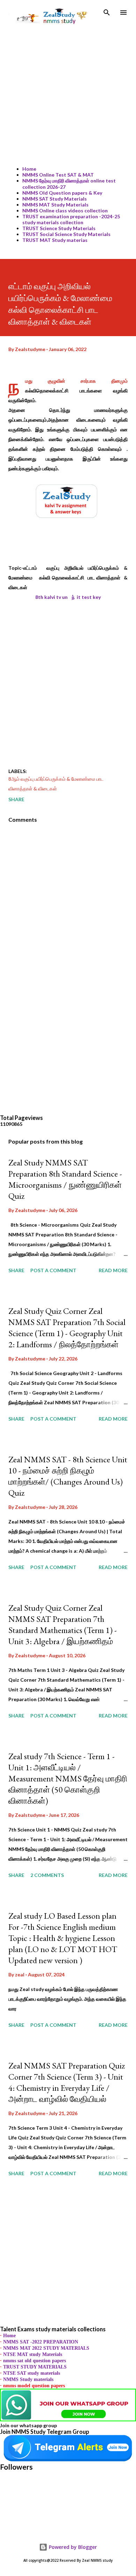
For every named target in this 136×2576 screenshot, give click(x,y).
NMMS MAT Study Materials (55, 205)
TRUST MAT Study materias (55, 240)
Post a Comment (53, 1270)
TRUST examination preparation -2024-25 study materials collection (71, 219)
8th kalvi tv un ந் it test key (68, 597)
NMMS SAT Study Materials (55, 199)
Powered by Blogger (72, 2547)
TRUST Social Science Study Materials (66, 234)
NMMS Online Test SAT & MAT (58, 175)
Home (29, 169)
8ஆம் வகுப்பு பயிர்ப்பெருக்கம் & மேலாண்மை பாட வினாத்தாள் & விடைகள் (56, 784)
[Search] (107, 13)
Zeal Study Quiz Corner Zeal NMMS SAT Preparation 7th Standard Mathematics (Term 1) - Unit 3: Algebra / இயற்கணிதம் (63, 1624)
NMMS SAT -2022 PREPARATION (41, 2342)
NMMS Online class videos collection (65, 210)
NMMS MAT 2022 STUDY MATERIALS (46, 2348)
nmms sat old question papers (35, 2361)
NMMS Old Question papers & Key (62, 193)
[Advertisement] (68, 93)
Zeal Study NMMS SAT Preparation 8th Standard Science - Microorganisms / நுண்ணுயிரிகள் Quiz (65, 1179)
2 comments (47, 1875)
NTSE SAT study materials (32, 2373)
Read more (113, 1270)
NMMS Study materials (28, 2379)
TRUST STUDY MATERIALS (35, 2367)
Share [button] (16, 799)
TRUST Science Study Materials (59, 228)
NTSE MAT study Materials (33, 2354)
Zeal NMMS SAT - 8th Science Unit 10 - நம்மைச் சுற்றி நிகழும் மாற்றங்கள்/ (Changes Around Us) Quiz (68, 1476)
